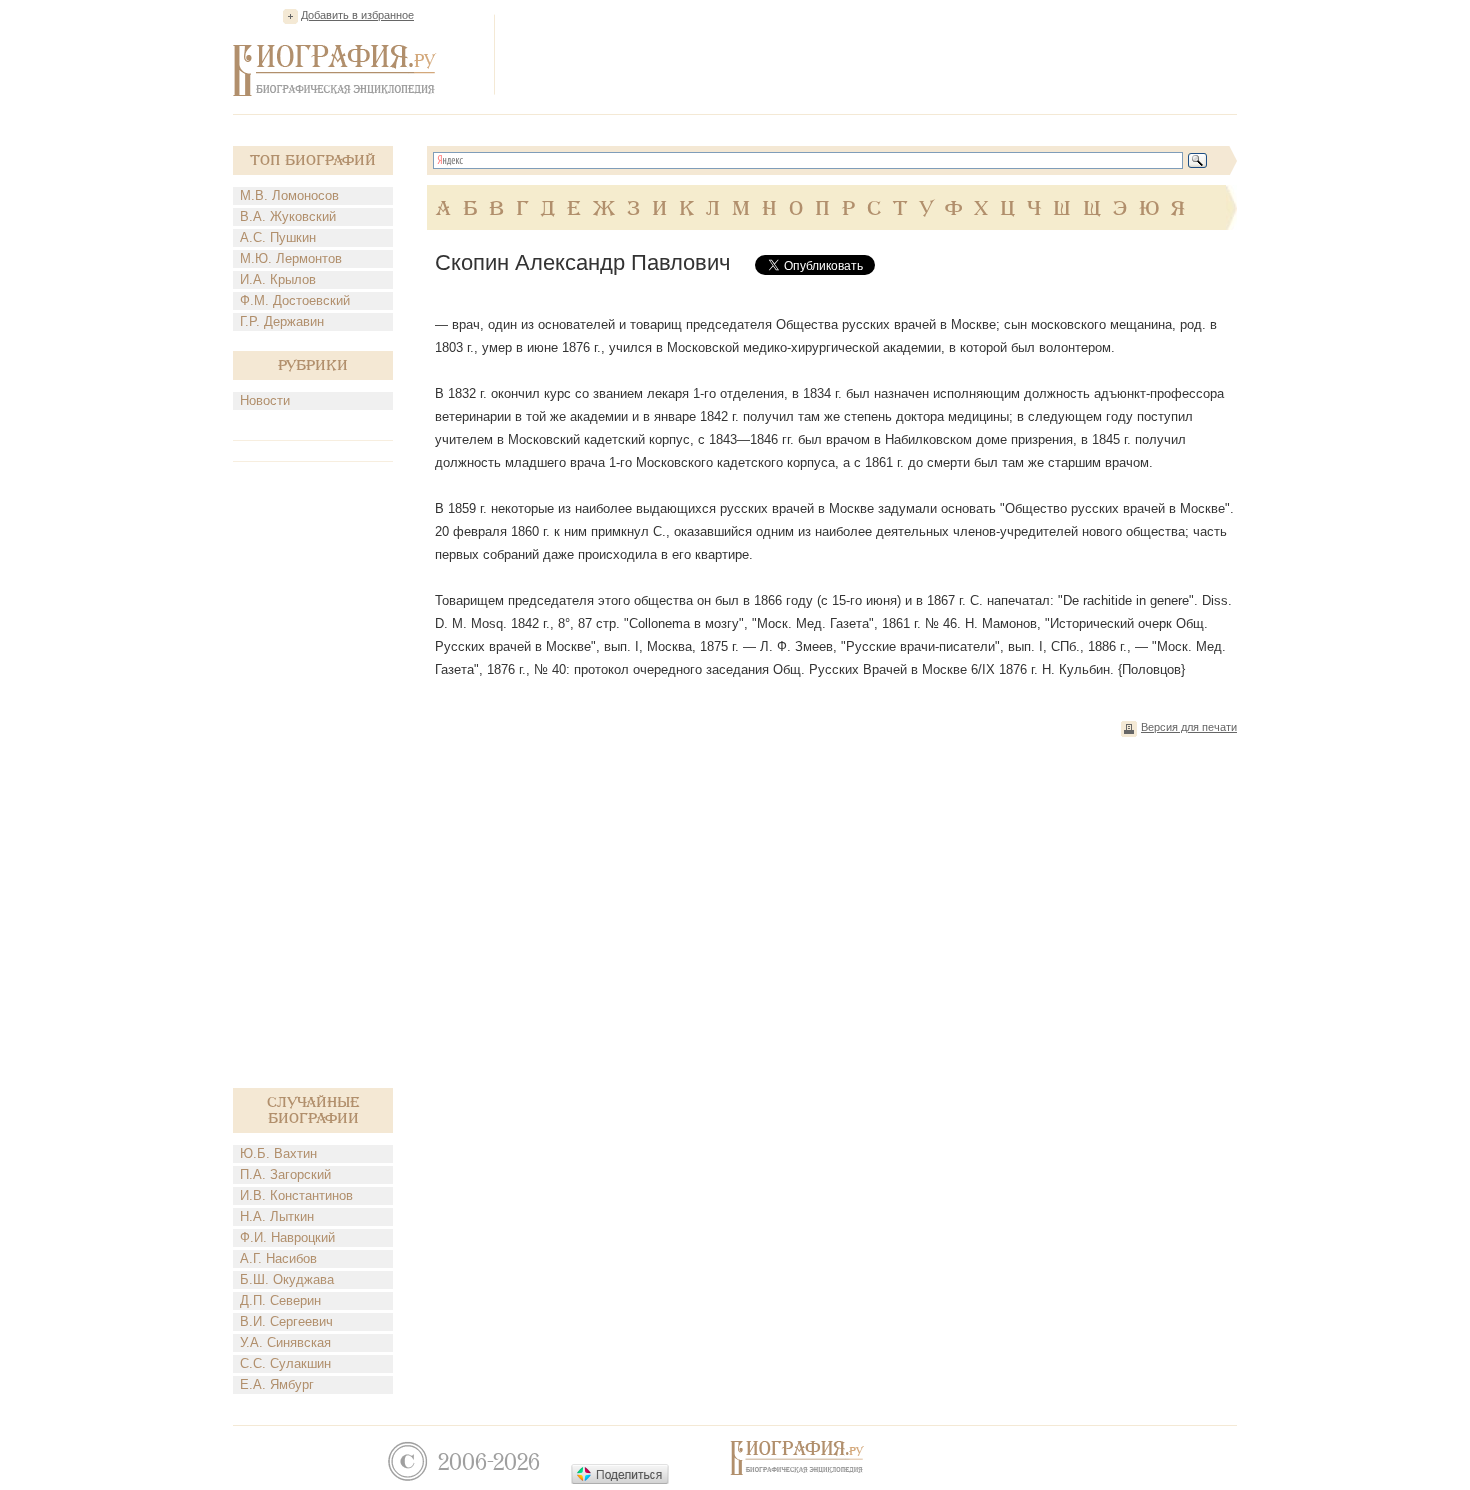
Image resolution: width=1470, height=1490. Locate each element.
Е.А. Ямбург (277, 1384)
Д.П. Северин (280, 1300)
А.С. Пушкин (278, 237)
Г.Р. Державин (282, 321)
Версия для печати (1189, 727)
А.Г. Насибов (278, 1258)
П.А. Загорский (285, 1174)
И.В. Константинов (296, 1195)
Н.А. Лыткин (277, 1216)
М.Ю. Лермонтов (291, 258)
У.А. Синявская (285, 1342)
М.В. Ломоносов (289, 195)
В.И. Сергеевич (286, 1321)
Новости (265, 400)
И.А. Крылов (278, 279)
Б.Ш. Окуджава (287, 1279)
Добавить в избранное (357, 15)
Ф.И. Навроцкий (287, 1237)
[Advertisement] (873, 54)
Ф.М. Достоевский (295, 300)
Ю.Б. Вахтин (278, 1153)
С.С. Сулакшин (285, 1363)
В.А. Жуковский (288, 216)
